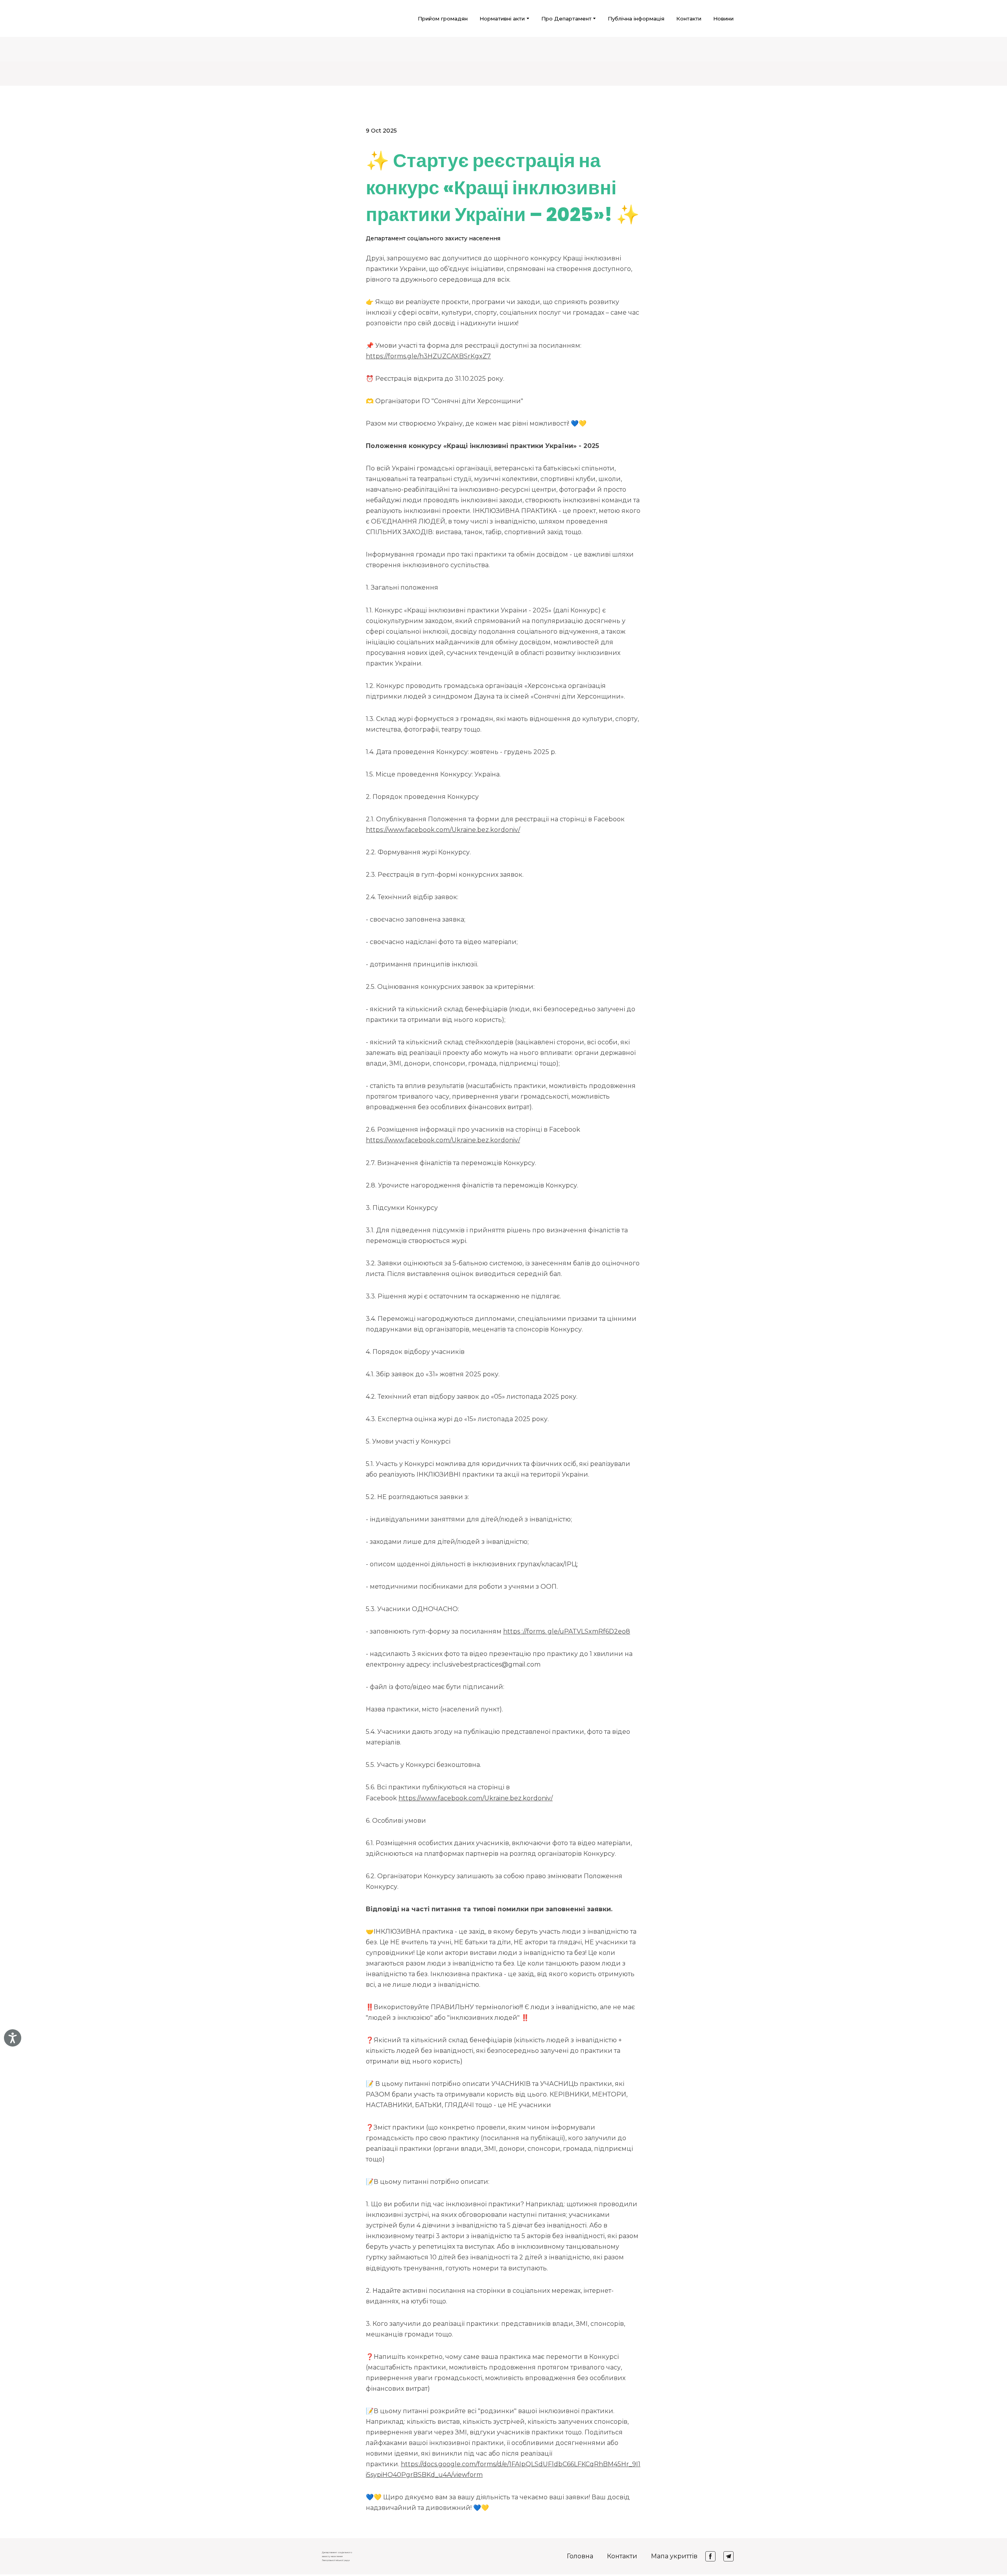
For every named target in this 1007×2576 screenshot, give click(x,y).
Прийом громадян (443, 18)
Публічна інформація (636, 18)
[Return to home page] (284, 18)
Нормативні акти (502, 18)
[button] (710, 2556)
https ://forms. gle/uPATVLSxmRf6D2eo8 (567, 1631)
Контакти (689, 18)
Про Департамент (566, 18)
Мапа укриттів (674, 2556)
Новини (723, 18)
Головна (580, 2556)
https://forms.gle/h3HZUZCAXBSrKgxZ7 (428, 356)
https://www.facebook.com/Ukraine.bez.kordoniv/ (443, 830)
